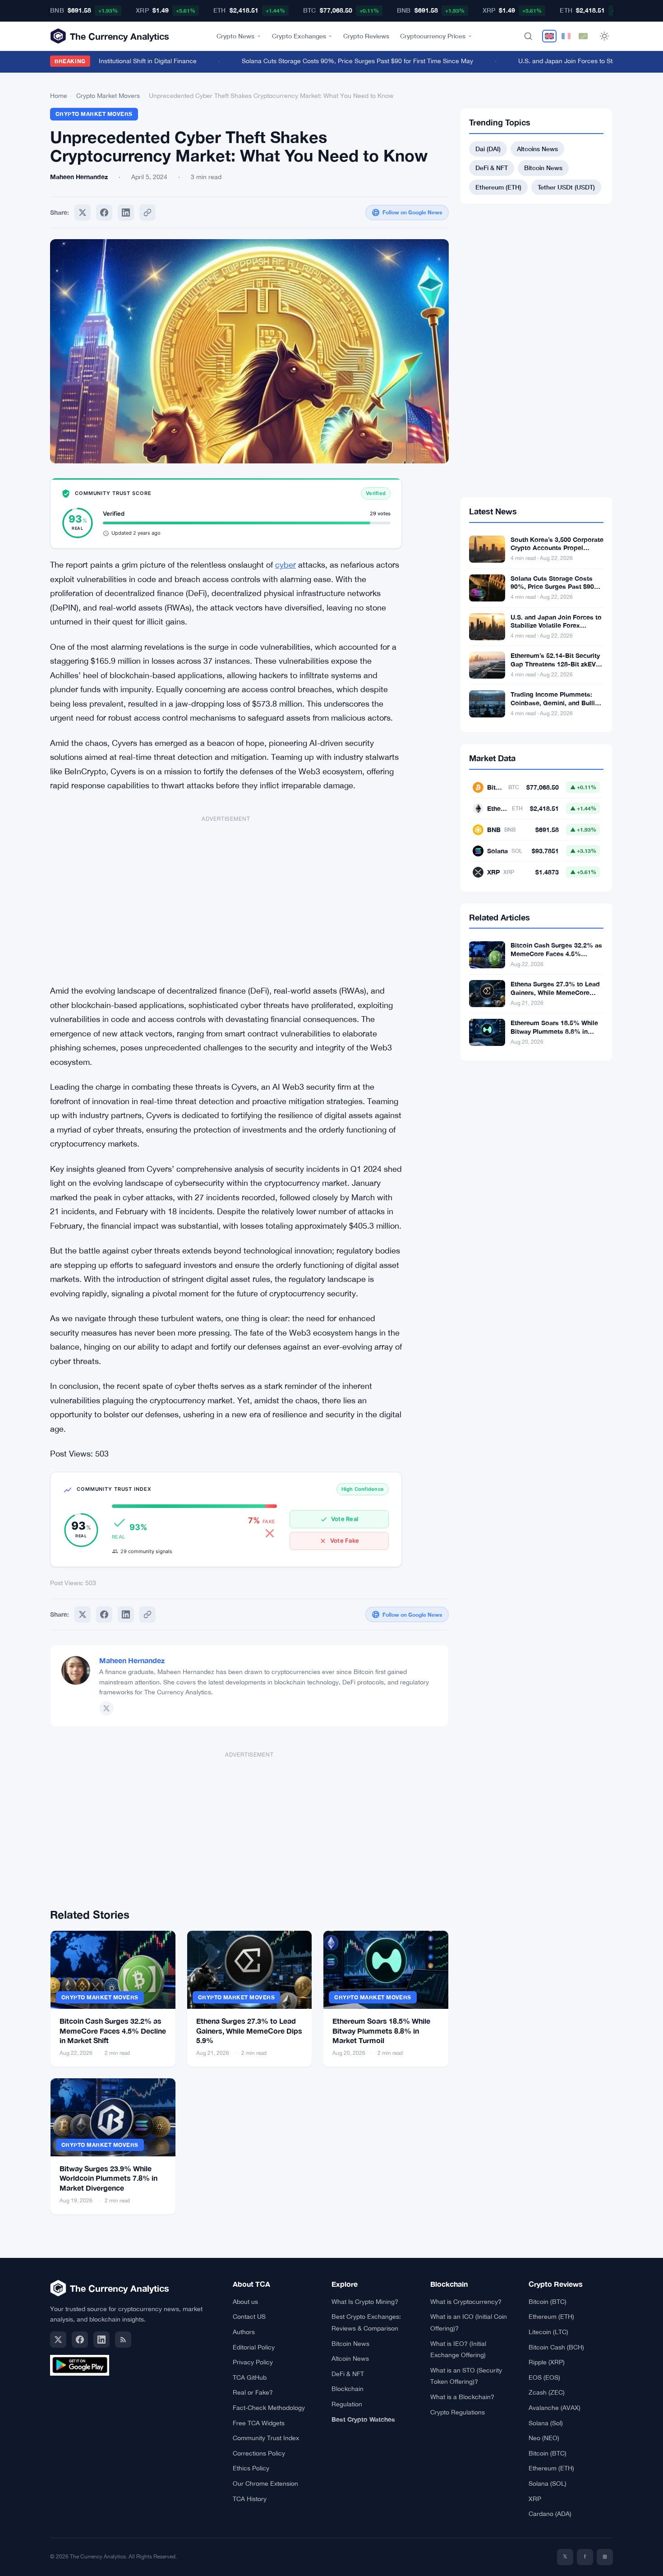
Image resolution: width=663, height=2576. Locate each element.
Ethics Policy (251, 2468)
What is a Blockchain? (462, 2397)
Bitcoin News (543, 168)
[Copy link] (147, 213)
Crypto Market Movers (108, 96)
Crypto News (235, 36)
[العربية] (583, 36)
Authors (244, 2332)
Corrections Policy (259, 2453)
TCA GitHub (250, 2377)
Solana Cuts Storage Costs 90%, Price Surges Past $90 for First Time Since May (337, 61)
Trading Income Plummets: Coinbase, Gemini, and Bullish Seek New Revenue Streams (556, 703)
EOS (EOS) (544, 2377)
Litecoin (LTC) (548, 2332)
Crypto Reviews (366, 36)
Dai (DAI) (488, 149)
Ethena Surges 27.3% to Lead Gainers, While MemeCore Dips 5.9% (249, 2030)
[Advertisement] (226, 895)
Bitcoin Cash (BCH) (556, 2347)
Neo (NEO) (544, 2438)
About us (245, 2302)
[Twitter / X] (106, 1708)
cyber (285, 565)
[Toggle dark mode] (604, 36)
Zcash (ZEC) (547, 2392)
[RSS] (123, 2340)
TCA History (250, 2499)
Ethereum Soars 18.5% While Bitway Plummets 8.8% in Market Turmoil (381, 2030)
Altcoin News (350, 2359)
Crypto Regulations (458, 2412)
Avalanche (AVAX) (555, 2408)
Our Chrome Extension (265, 2484)
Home (59, 96)
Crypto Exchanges (299, 36)
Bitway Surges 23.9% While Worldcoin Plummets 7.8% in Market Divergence (108, 2178)
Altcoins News (537, 149)
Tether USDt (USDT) (566, 187)
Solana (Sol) (546, 2423)
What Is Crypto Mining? (365, 2302)
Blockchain (348, 2389)
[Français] (566, 36)
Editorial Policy (254, 2347)
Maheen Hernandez (132, 1660)
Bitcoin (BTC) (548, 2302)
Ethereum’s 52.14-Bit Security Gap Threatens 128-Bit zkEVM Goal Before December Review (557, 664)
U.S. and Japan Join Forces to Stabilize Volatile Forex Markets (556, 626)
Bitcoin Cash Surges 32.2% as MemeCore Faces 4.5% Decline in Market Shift (113, 2030)
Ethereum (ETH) (498, 187)
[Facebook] (104, 213)
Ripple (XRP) (547, 2362)
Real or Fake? (253, 2392)
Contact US (249, 2317)
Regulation (347, 2404)
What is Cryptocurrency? (466, 2302)
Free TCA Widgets (259, 2423)
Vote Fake (345, 1540)
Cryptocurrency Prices (433, 36)
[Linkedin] (126, 213)
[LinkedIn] (101, 2340)
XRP (535, 2499)
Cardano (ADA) (550, 2514)
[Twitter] (83, 213)
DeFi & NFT (492, 168)
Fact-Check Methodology (269, 2408)
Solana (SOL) (548, 2484)
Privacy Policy (253, 2362)
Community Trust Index (266, 2438)
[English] (549, 36)
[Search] (528, 36)
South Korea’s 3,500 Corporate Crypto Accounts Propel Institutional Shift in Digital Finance (557, 552)
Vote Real (345, 1519)
